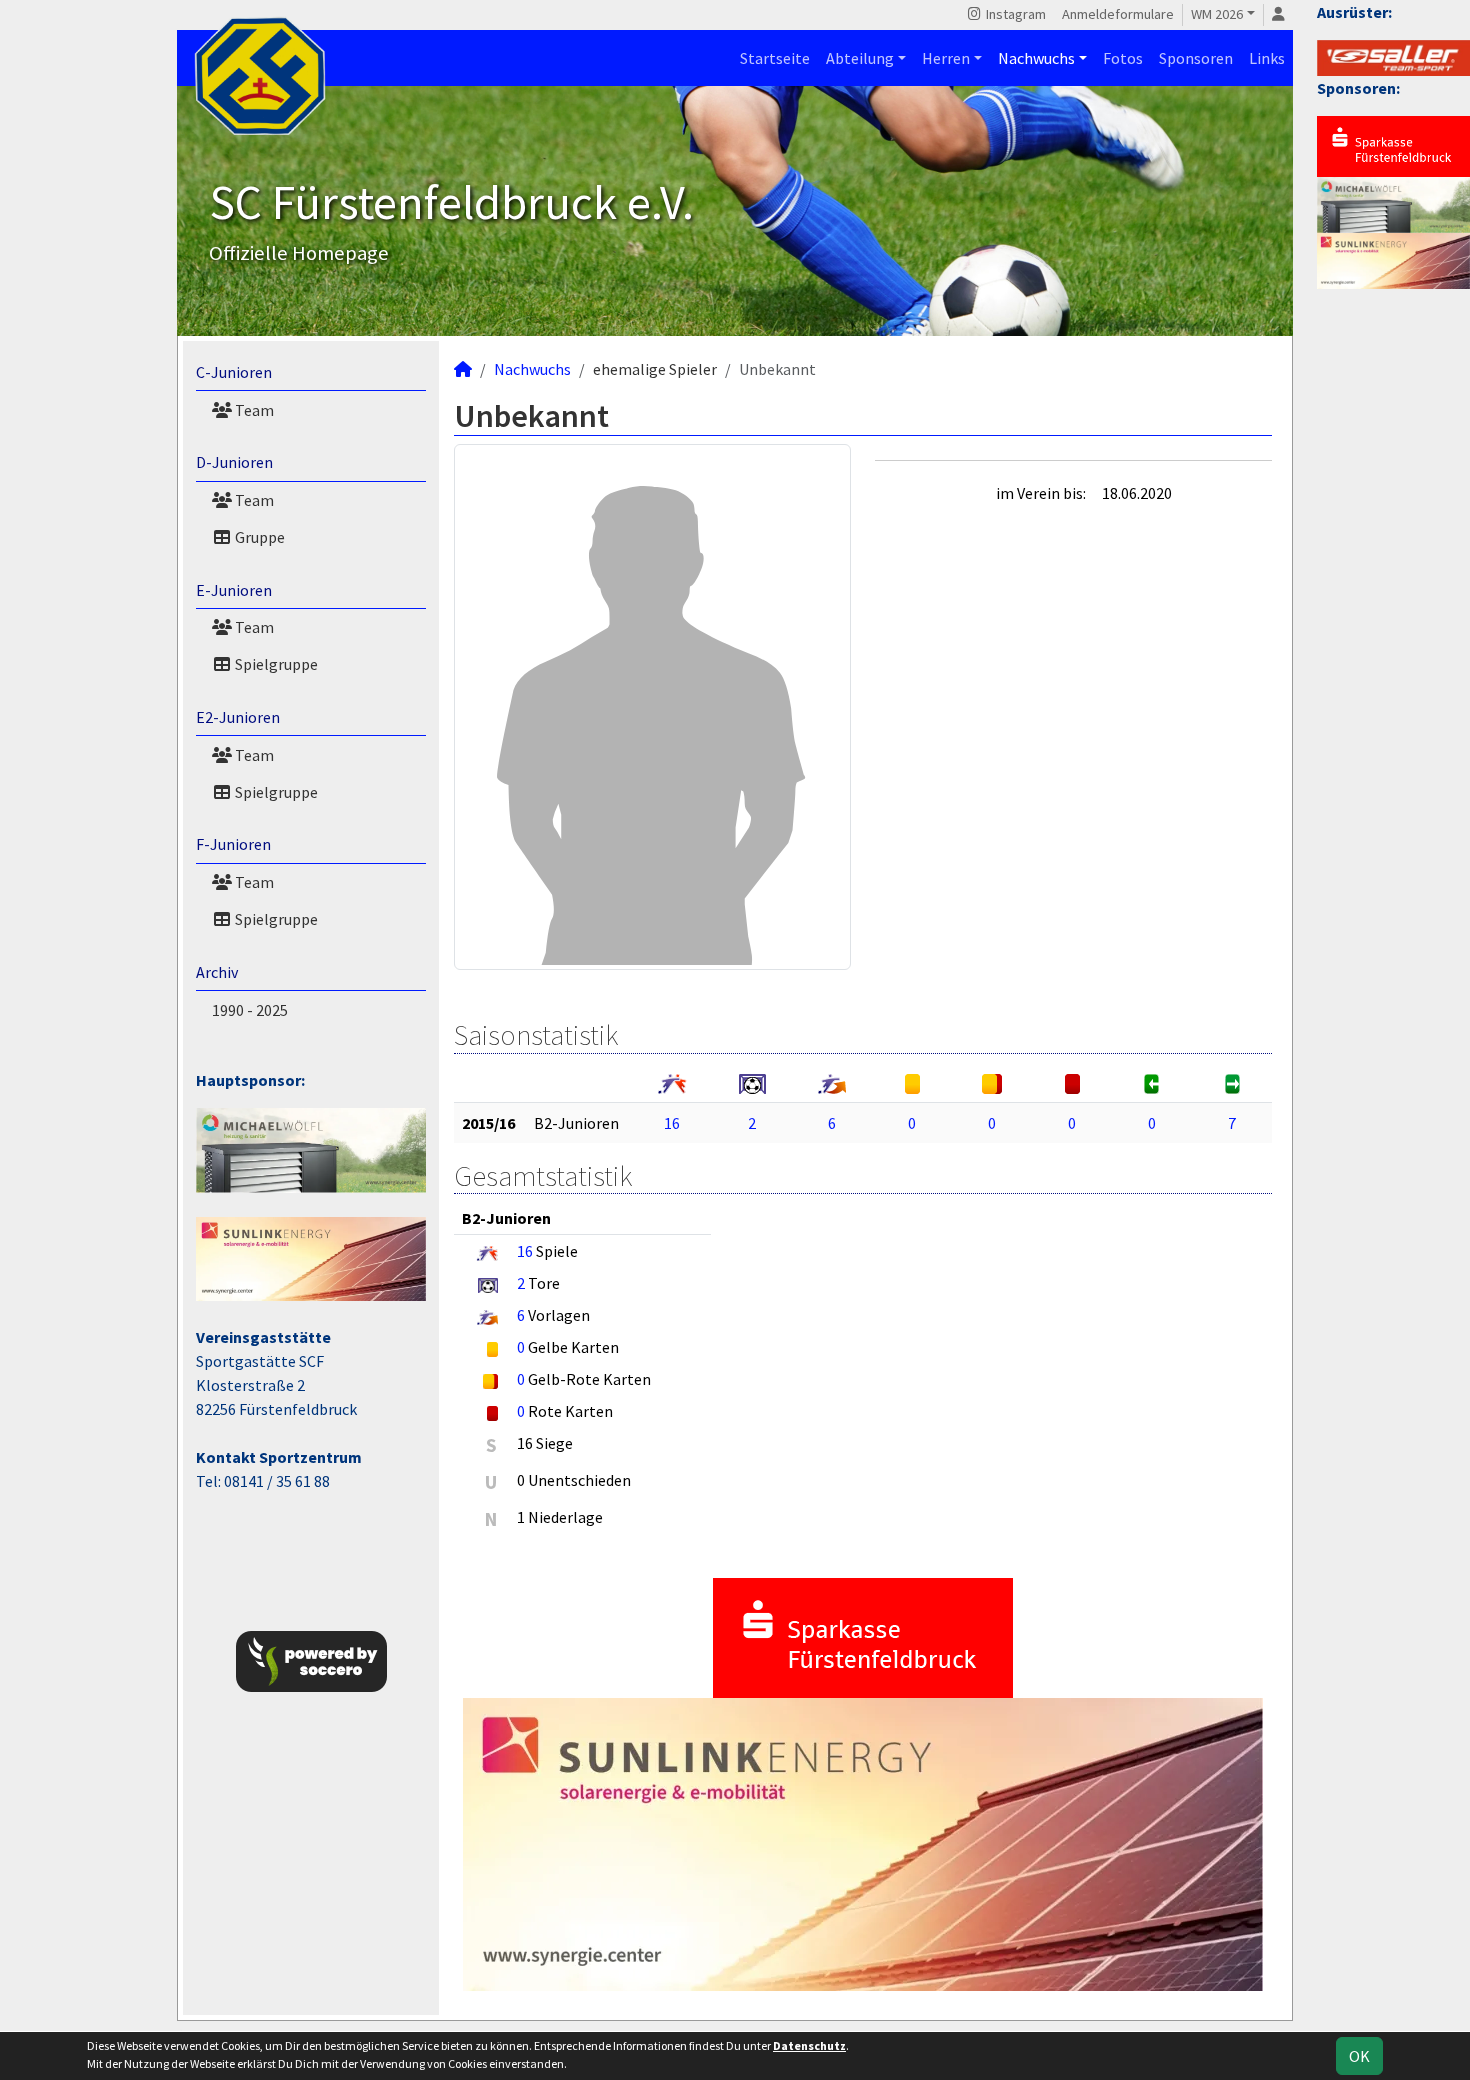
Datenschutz (809, 2045)
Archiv (217, 972)
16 (672, 1123)
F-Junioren (233, 844)
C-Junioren (234, 372)
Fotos (1123, 58)
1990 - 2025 (250, 1010)
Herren (946, 58)
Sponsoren (1196, 58)
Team (253, 410)
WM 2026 (1217, 14)
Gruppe (258, 537)
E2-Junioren (238, 717)
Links (1267, 58)
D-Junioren (234, 462)
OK (1359, 2056)
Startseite (775, 58)
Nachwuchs (1036, 58)
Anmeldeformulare (1118, 14)
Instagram (1014, 14)
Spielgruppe (275, 664)
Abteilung (860, 58)
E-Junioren (234, 590)
